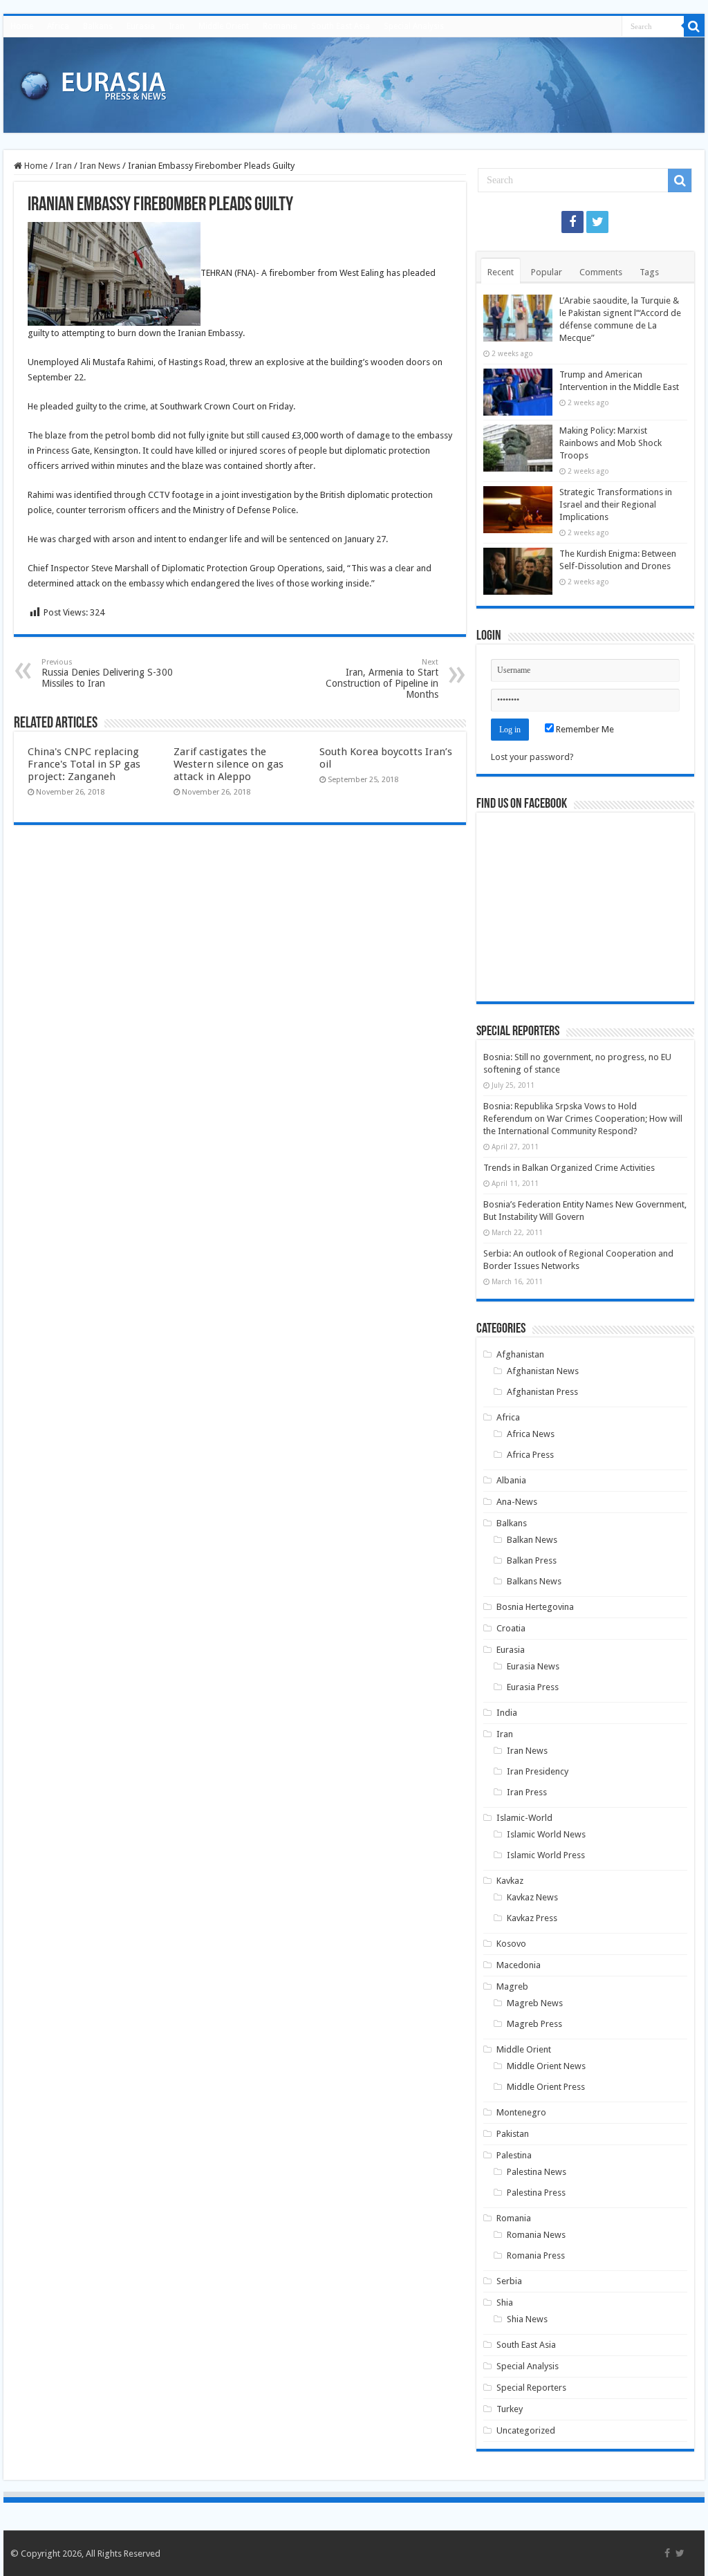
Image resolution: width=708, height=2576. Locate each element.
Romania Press (536, 2255)
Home (22, 26)
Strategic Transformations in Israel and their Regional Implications (616, 504)
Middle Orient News (546, 2066)
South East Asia (341, 26)
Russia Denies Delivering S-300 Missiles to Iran (107, 673)
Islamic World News (546, 1834)
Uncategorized (526, 2430)
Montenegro (521, 2112)
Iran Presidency (538, 1771)
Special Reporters (531, 2388)
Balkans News (534, 1581)
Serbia (509, 2281)
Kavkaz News (532, 1897)
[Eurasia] (93, 82)
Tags (649, 272)
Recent (501, 272)
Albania (511, 1480)
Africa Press (530, 1455)
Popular (547, 272)
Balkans (98, 26)
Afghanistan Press (542, 1392)
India (507, 1713)
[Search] (694, 26)
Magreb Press (534, 2024)
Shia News (527, 2319)
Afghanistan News (543, 1371)
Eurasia (141, 26)
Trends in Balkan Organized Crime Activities (569, 1168)
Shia (505, 2302)
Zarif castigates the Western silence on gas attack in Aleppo (229, 764)
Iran (177, 26)
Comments (601, 272)
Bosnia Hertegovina (535, 1607)
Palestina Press (536, 2193)
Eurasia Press (533, 1687)
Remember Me (584, 729)
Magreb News (535, 2003)
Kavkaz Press (532, 1918)
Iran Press (527, 1792)
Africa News (531, 1434)
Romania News (536, 2235)
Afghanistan (520, 1354)
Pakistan (513, 2134)
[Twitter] (597, 222)
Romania (280, 26)
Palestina (514, 2155)
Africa (58, 26)
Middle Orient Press (546, 2087)
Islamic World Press (546, 1855)
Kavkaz (510, 1881)
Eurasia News (533, 1666)
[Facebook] (572, 222)
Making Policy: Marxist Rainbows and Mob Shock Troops (611, 443)
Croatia (511, 1628)
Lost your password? (532, 757)
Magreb (512, 1986)
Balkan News (532, 1540)
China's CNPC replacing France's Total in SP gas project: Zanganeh (84, 764)
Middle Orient (224, 26)
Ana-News (517, 1502)
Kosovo (511, 1944)
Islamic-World (524, 1818)
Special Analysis (414, 26)
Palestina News (537, 2172)
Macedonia (519, 1965)
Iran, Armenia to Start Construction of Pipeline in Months (382, 679)
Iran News (100, 166)
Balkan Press (532, 1560)
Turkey (510, 2409)
